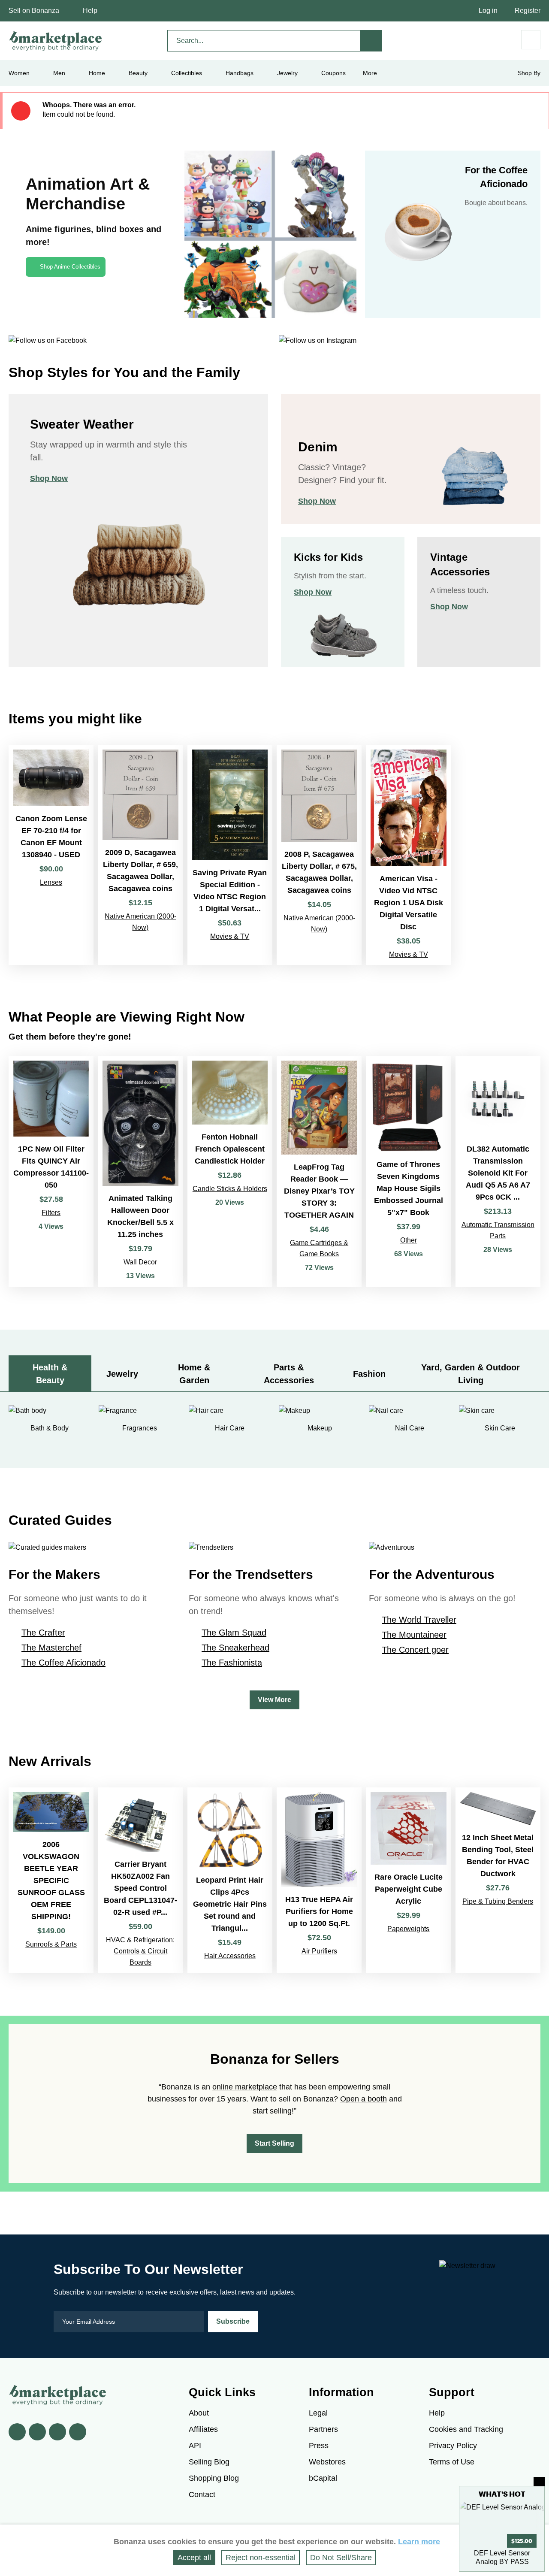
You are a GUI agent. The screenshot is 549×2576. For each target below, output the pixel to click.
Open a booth (363, 2099)
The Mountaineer (414, 1635)
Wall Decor (140, 1262)
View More (274, 1700)
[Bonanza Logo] (56, 41)
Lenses (51, 882)
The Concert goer (415, 1650)
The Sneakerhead (235, 1648)
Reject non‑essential (261, 2558)
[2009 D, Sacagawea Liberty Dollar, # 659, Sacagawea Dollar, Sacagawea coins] (140, 855)
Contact (202, 2494)
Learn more (419, 2542)
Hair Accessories (230, 1956)
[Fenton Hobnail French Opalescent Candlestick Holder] (230, 1171)
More (370, 73)
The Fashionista (232, 1663)
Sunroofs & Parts (51, 1944)
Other (409, 1240)
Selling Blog (209, 2462)
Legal (318, 2413)
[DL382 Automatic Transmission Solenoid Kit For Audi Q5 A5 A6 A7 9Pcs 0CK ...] (498, 1171)
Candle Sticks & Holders (230, 1189)
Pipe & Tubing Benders (498, 1901)
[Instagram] (78, 2432)
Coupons (333, 73)
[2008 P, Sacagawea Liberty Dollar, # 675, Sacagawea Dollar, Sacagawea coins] (319, 855)
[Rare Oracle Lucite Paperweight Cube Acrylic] (408, 1880)
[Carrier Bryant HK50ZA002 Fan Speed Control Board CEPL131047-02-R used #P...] (140, 1880)
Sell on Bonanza (34, 11)
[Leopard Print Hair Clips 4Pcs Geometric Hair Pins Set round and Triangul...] (230, 1880)
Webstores (327, 2462)
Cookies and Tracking (466, 2429)
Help (90, 11)
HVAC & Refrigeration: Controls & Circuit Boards (140, 1951)
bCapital (323, 2478)
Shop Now (49, 478)
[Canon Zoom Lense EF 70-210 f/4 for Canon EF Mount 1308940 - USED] (51, 855)
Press (319, 2446)
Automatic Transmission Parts (498, 1230)
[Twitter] (37, 2432)
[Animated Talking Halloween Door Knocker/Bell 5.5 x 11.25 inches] (140, 1171)
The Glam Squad (234, 1633)
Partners (323, 2429)
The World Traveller (419, 1620)
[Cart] (531, 40)
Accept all (194, 2558)
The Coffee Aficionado (63, 1663)
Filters (51, 1213)
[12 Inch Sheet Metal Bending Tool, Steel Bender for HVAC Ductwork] (498, 1880)
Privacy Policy (453, 2446)
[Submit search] (371, 41)
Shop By (529, 73)
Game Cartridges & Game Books (319, 1248)
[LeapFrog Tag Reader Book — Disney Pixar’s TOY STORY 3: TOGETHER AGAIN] (319, 1171)
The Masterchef (51, 1648)
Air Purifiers (319, 1951)
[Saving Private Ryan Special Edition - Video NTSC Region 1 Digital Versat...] (230, 855)
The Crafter (43, 1633)
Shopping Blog (214, 2478)
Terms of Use (452, 2462)
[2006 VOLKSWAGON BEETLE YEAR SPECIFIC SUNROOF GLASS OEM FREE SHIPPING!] (51, 1880)
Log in (488, 11)
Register (528, 11)
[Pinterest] (57, 2432)
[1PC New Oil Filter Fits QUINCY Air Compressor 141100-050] (51, 1171)
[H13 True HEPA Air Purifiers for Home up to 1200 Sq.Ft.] (319, 1880)
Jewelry (287, 73)
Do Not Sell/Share (341, 2558)
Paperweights (408, 1929)
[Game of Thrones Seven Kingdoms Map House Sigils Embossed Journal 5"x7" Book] (408, 1171)
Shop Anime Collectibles (70, 267)
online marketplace (245, 2087)
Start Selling (274, 2143)
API (195, 2446)
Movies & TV (230, 936)
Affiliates (203, 2429)
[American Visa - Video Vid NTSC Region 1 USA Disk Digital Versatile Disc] (408, 855)
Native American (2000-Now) (140, 922)
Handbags (240, 73)
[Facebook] (17, 2432)
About (199, 2413)
